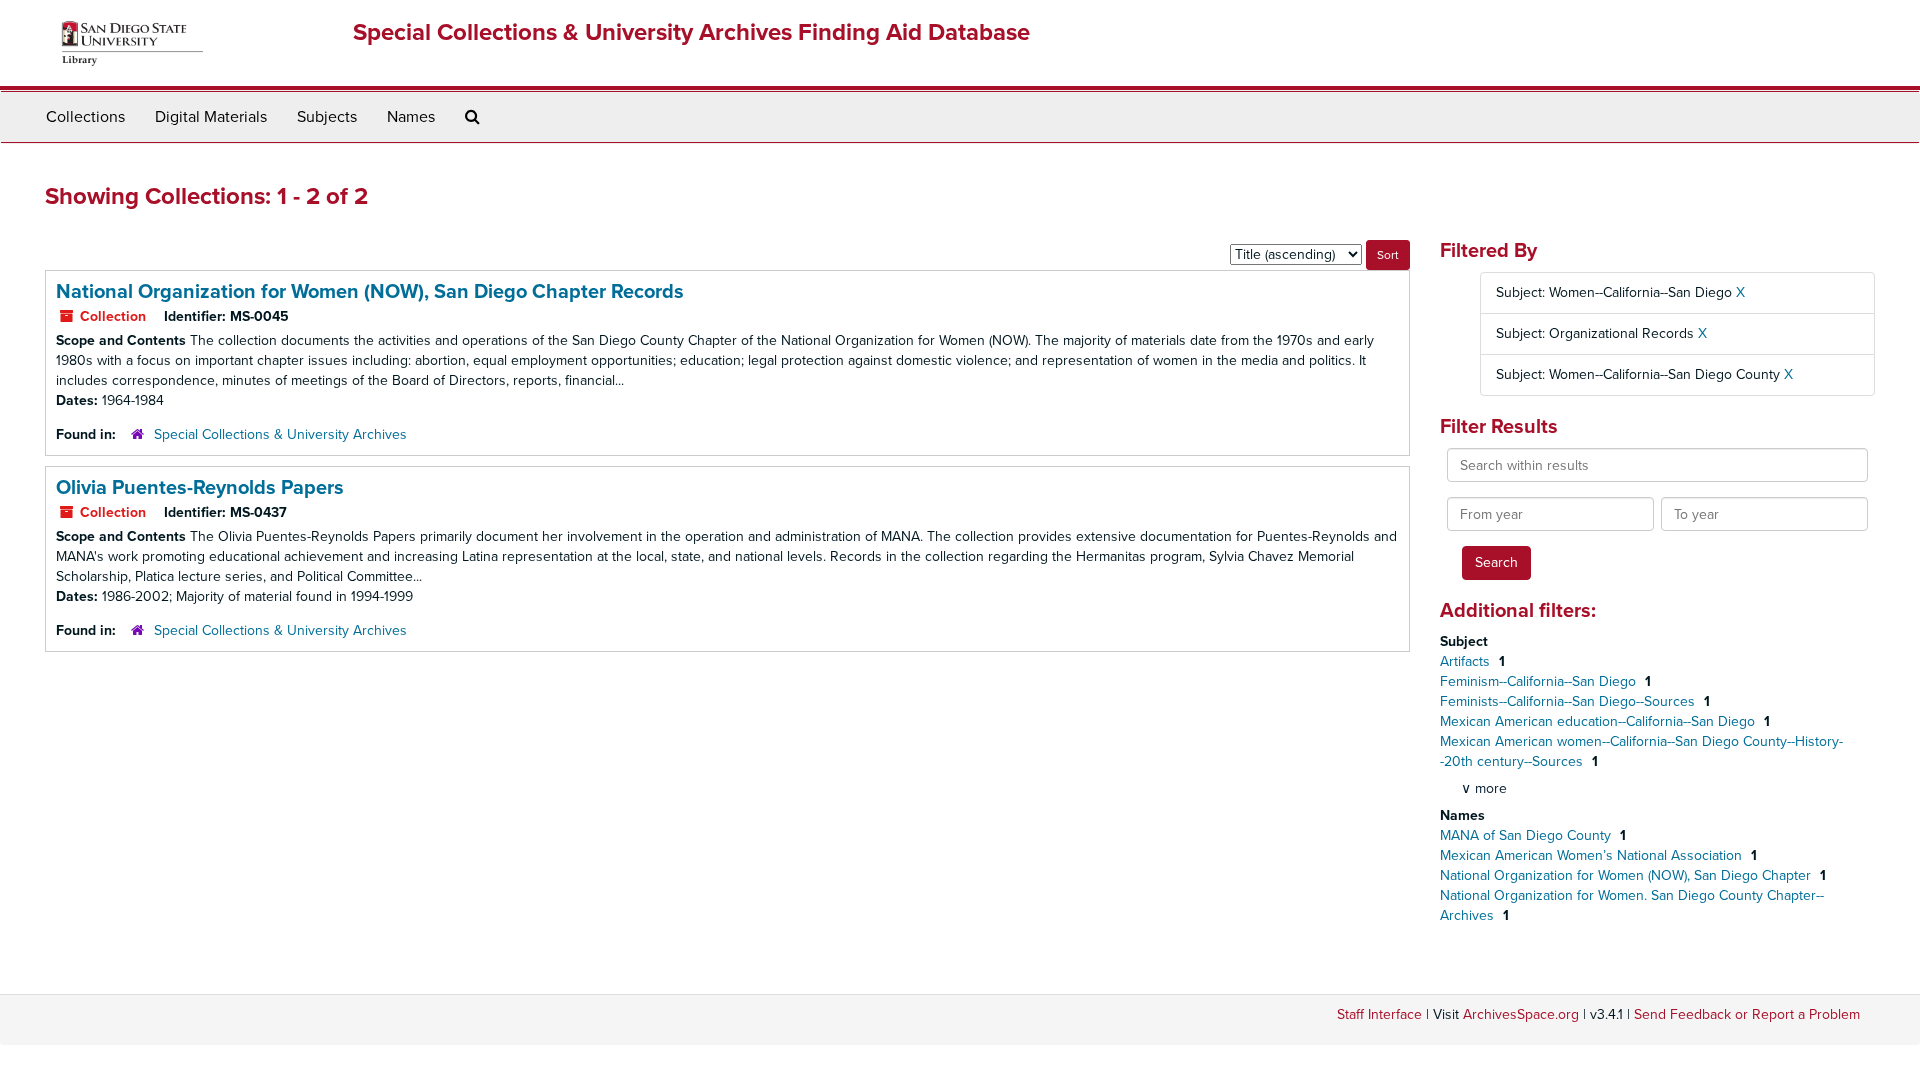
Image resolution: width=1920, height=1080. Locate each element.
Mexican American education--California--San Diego (1599, 721)
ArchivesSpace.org (1521, 1014)
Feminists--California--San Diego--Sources (1569, 701)
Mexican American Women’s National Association (1593, 855)
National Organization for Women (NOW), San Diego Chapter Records (370, 292)
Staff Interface (1379, 1014)
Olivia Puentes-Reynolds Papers (200, 488)
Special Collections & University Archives (280, 434)
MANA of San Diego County (1527, 835)
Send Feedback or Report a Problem (1747, 1014)
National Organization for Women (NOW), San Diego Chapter (1627, 875)
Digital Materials (211, 117)
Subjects (327, 117)
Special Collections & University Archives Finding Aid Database (691, 32)
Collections (85, 117)
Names (411, 117)
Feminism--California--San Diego (1540, 681)
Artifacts (1467, 661)
